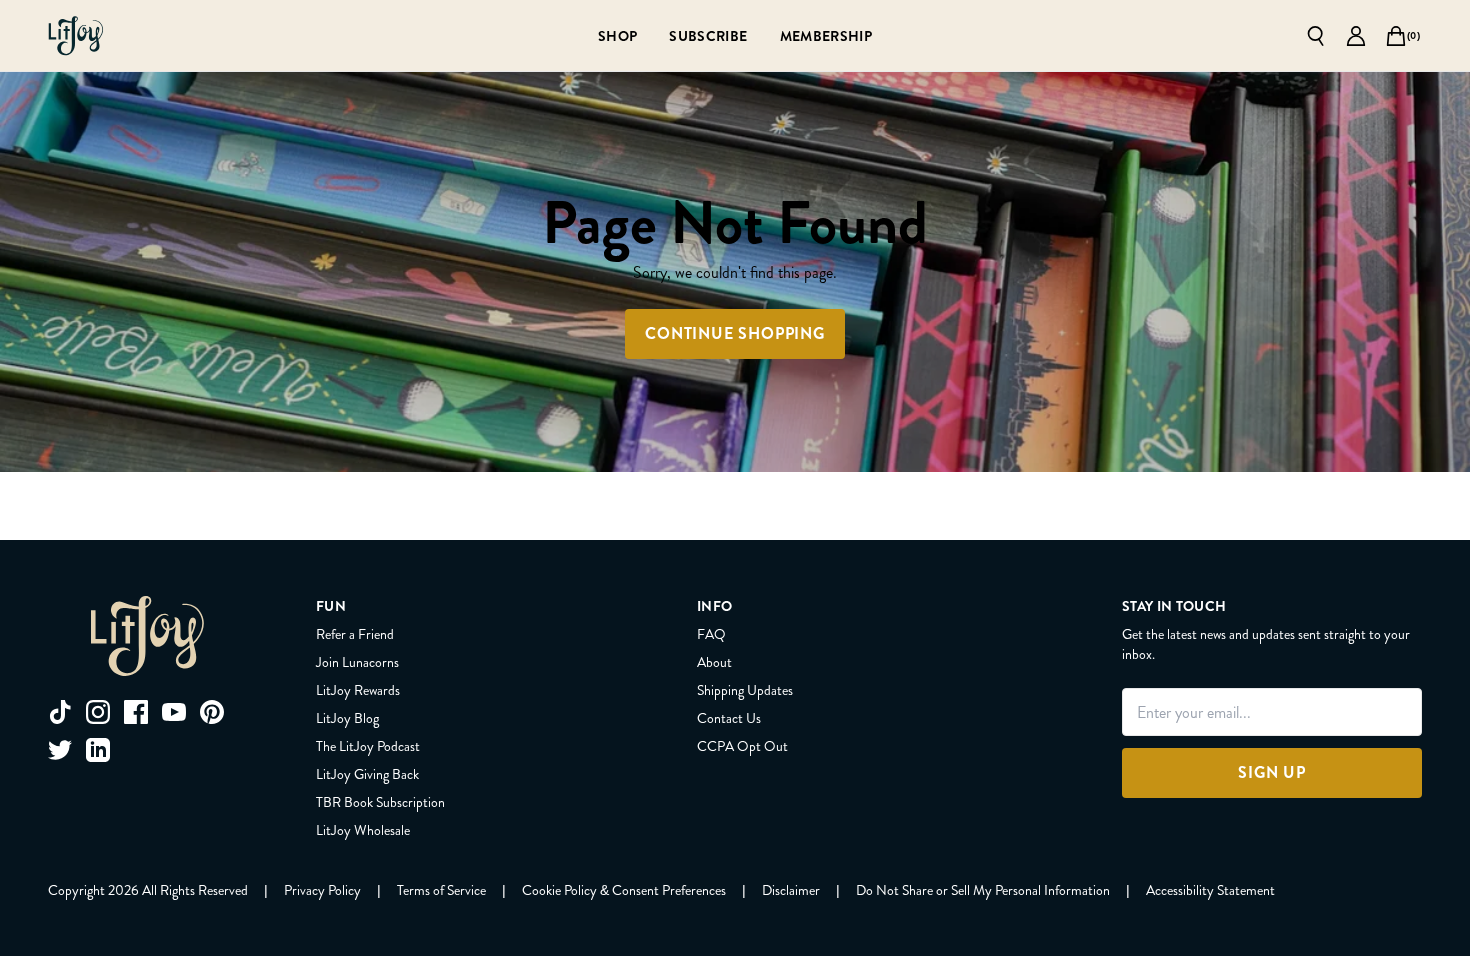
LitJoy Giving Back (367, 774)
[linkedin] (98, 750)
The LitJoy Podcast (368, 746)
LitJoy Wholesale (363, 830)
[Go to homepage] (76, 36)
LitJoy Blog (347, 718)
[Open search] (1316, 36)
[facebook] (136, 712)
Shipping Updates (745, 690)
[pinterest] (212, 712)
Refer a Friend (355, 634)
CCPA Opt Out (742, 746)
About (714, 662)
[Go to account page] (1356, 36)
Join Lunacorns (357, 662)
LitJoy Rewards (358, 690)
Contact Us (729, 718)
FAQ (711, 634)
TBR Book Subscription (380, 802)
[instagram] (98, 712)
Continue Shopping (735, 333)
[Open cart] (1396, 36)
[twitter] (60, 750)
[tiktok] (60, 712)
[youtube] (174, 712)
